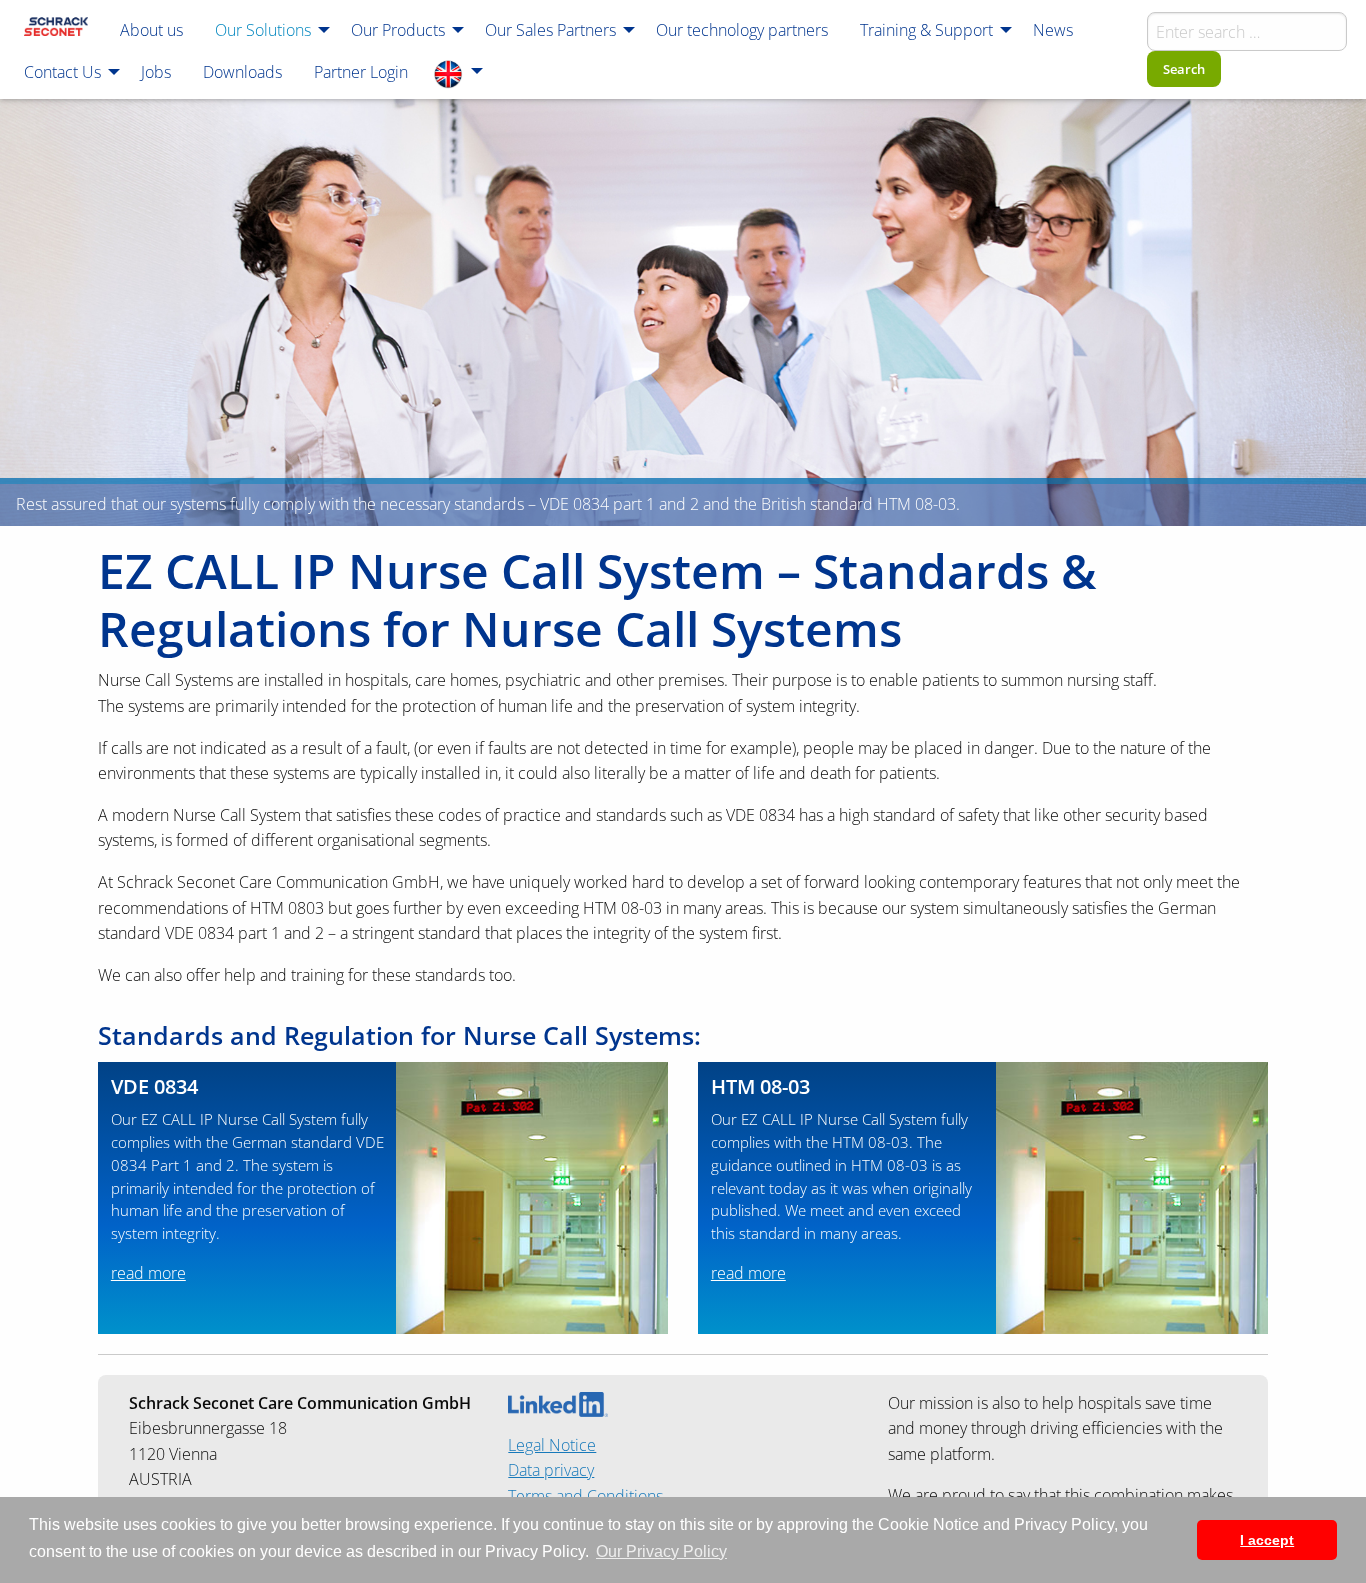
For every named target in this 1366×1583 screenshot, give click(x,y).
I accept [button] (1267, 1540)
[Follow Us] (558, 1403)
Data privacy (551, 1470)
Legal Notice (552, 1445)
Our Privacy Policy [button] (661, 1551)
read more (148, 1273)
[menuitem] (56, 29)
